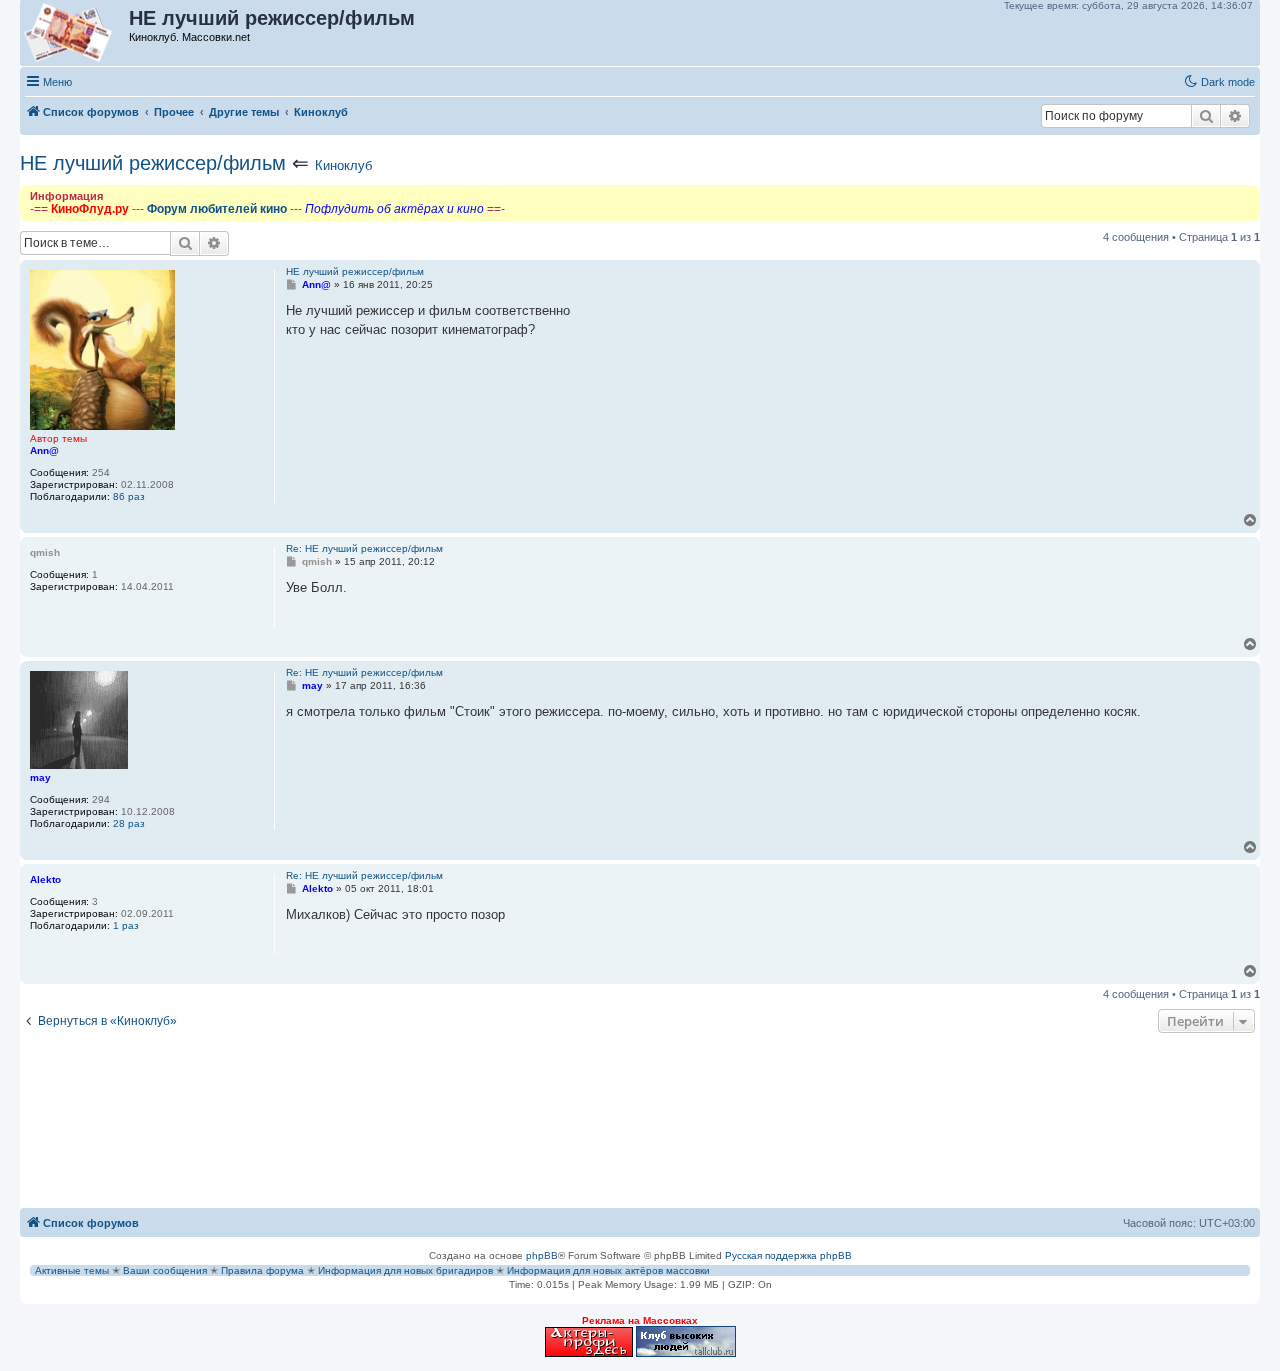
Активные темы (72, 1270)
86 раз (129, 496)
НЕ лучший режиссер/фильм (153, 163)
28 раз (129, 823)
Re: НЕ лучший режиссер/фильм (364, 548)
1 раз (126, 925)
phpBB (542, 1255)
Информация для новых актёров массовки (608, 1270)
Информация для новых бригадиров (405, 1270)
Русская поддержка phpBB (788, 1255)
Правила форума (262, 1270)
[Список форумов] (75, 33)
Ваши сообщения (165, 1270)
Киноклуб (343, 165)
